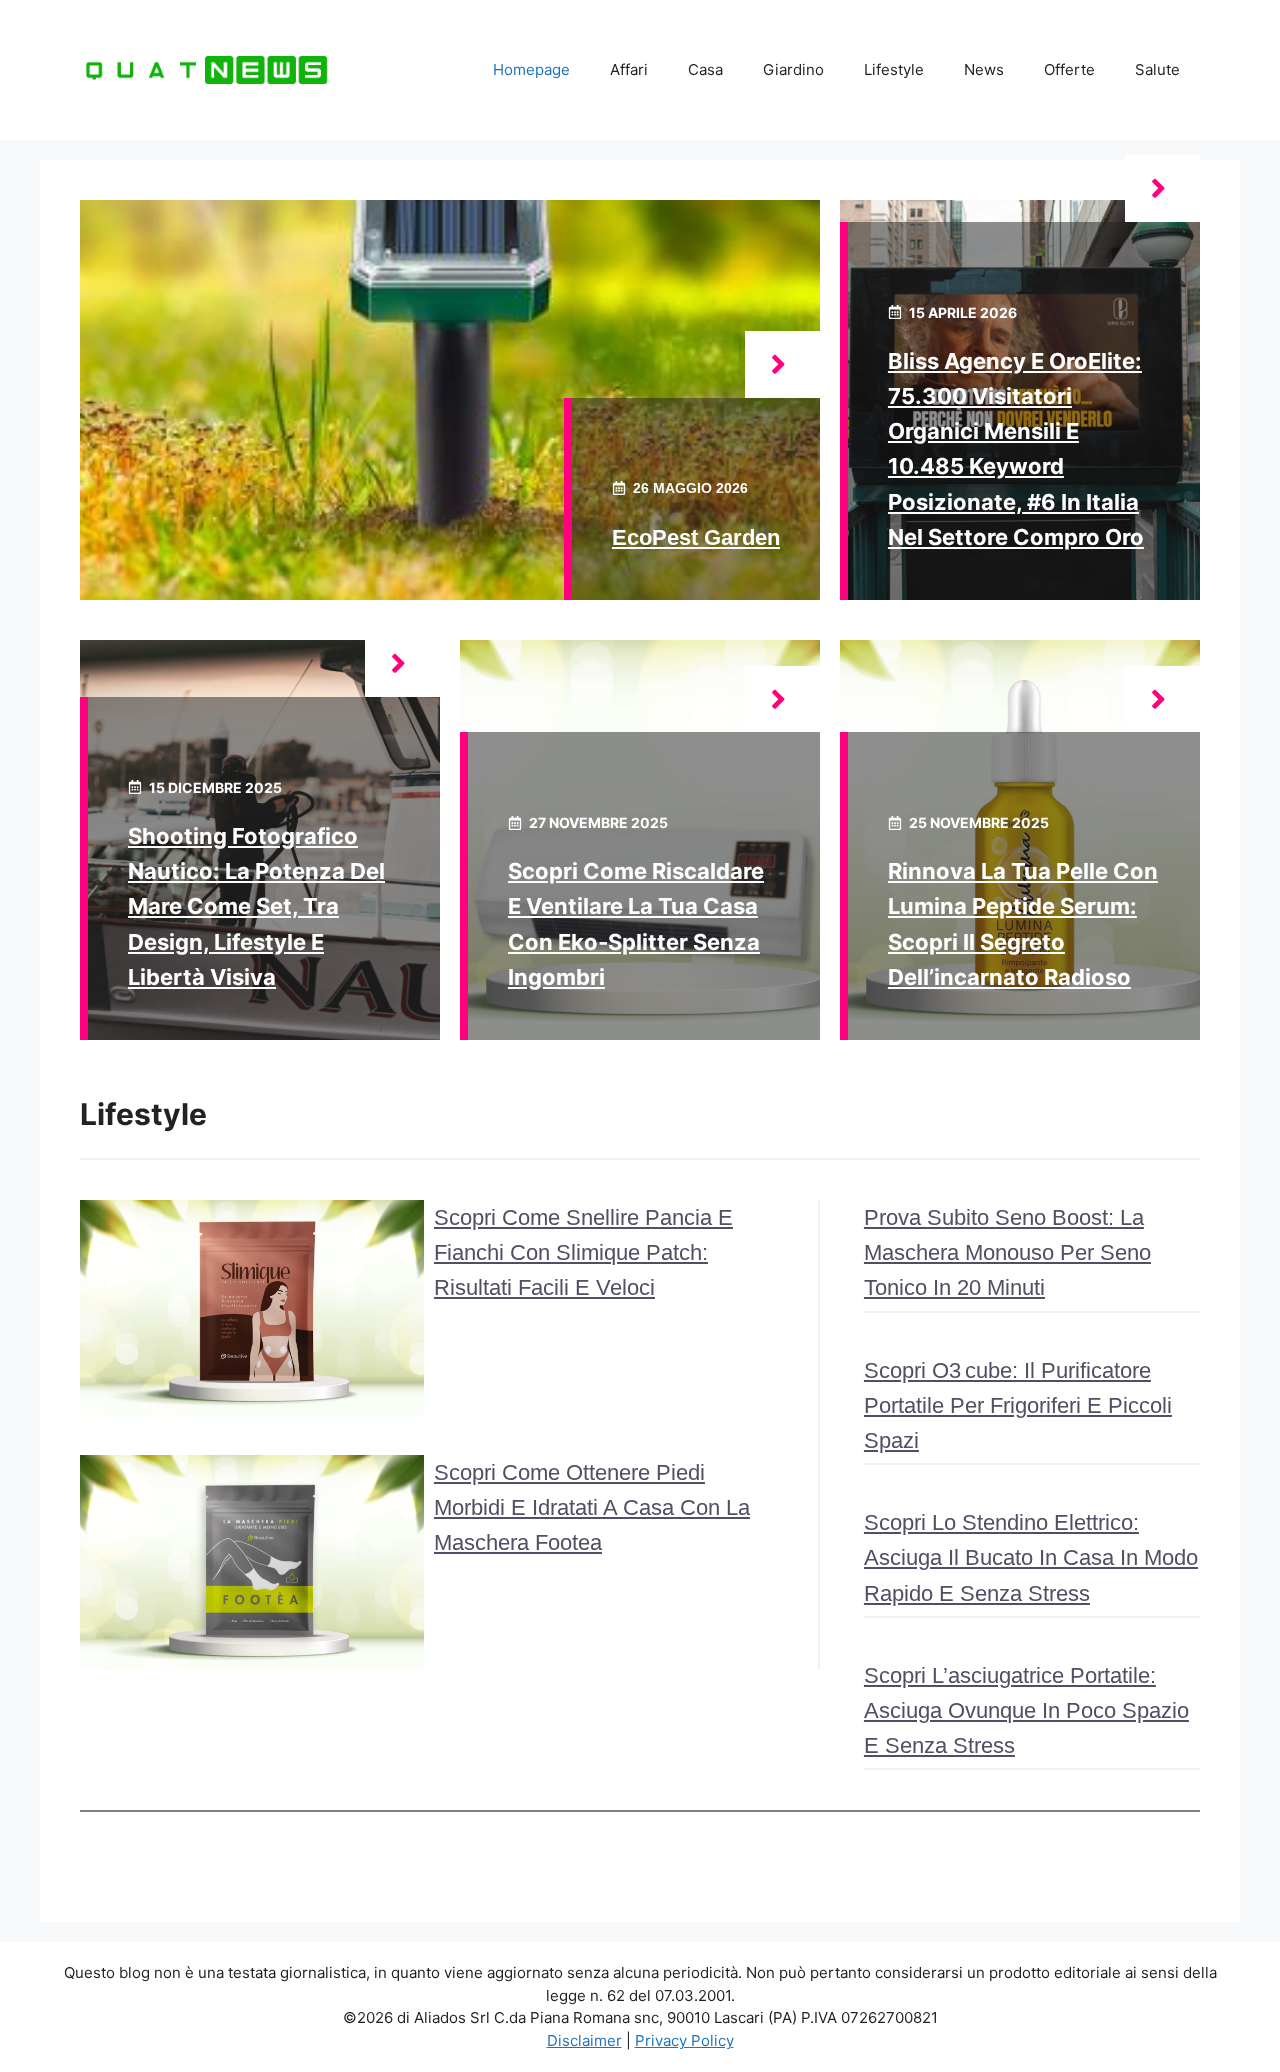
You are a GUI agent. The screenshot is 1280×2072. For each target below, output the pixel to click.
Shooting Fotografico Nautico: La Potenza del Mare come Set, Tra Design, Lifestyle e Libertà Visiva (256, 906)
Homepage (531, 69)
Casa (705, 69)
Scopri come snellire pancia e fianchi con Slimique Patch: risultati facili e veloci (583, 1252)
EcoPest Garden (696, 537)
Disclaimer (584, 2040)
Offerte (1069, 69)
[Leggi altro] (782, 364)
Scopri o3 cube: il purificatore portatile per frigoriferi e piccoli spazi (1018, 1405)
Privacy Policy (684, 2040)
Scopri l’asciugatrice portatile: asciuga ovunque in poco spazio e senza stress (1026, 1710)
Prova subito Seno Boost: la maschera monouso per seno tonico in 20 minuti (1007, 1252)
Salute (1157, 69)
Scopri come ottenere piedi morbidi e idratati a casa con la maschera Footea (592, 1507)
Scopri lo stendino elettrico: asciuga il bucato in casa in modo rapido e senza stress (1031, 1557)
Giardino (793, 69)
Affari (629, 69)
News (984, 69)
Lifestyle (894, 69)
